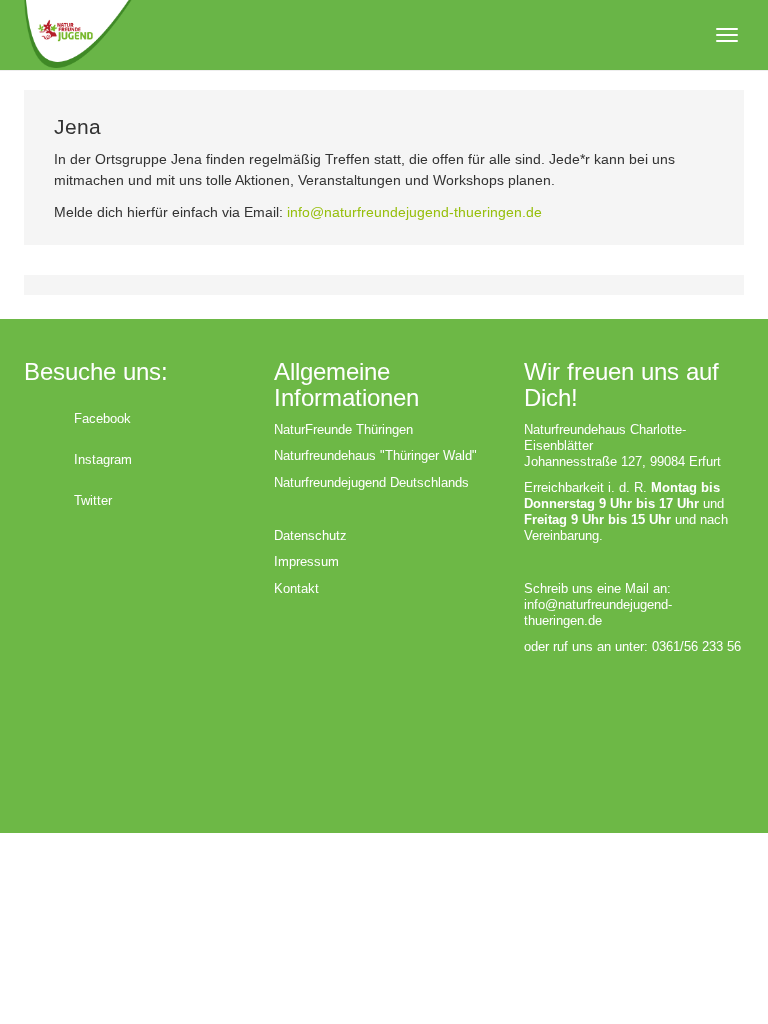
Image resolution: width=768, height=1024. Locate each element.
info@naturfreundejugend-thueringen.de (414, 212)
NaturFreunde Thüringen (343, 429)
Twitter (93, 500)
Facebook (102, 418)
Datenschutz (310, 535)
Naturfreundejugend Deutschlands (371, 482)
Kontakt (296, 588)
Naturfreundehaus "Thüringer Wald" (375, 455)
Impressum (306, 561)
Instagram (103, 459)
